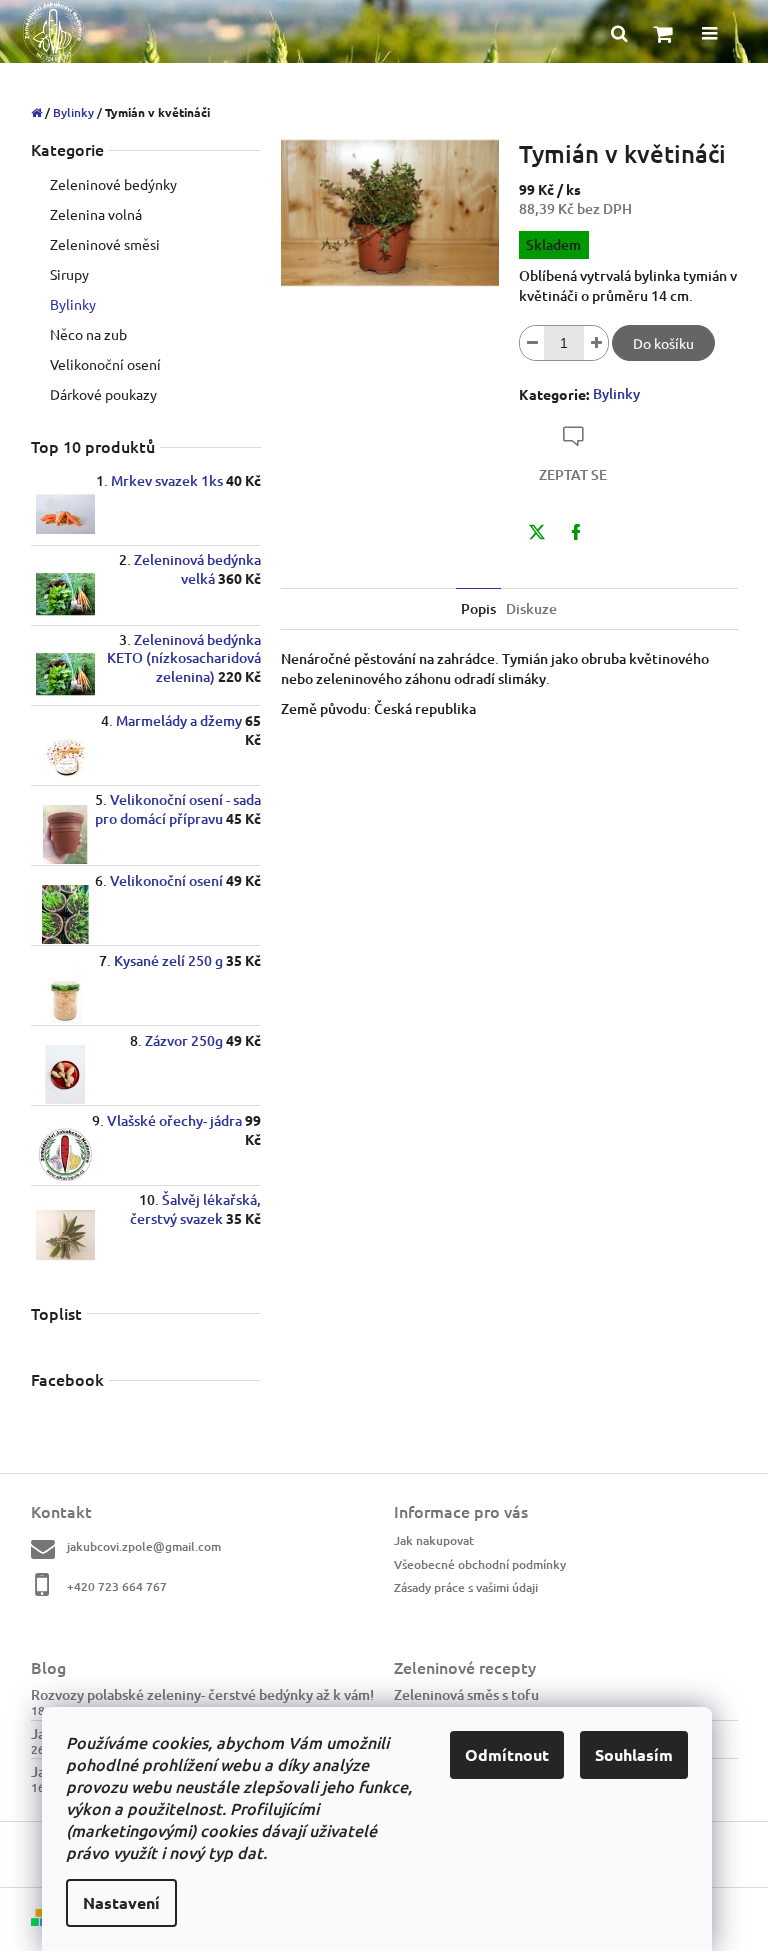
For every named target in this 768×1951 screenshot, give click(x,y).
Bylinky (73, 304)
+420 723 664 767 (117, 1586)
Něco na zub (88, 334)
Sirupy (69, 274)
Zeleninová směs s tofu (466, 1694)
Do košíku (663, 343)
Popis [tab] (478, 608)
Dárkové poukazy (103, 394)
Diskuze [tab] (531, 608)
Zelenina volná (96, 214)
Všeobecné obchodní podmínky (480, 1564)
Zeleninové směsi (105, 244)
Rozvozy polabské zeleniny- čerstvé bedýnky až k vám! (202, 1694)
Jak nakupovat (434, 1540)
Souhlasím (634, 1754)
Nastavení (121, 1902)
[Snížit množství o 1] (532, 343)
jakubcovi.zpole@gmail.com (144, 1546)
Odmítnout (507, 1754)
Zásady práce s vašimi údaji (466, 1587)
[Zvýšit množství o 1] (596, 343)
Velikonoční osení (105, 364)
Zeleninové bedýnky (113, 184)
